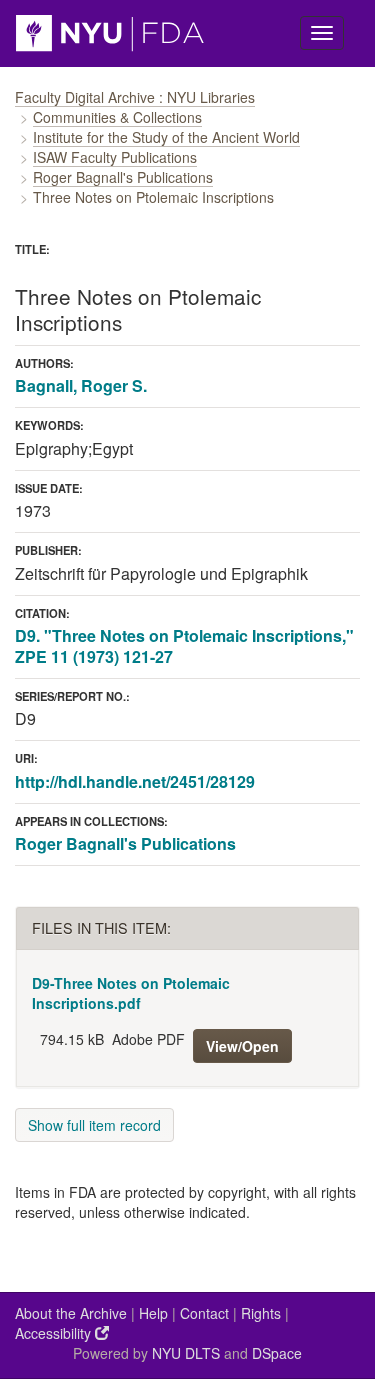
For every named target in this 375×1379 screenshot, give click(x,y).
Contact (204, 1313)
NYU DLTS (186, 1353)
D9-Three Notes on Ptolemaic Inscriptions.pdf (131, 993)
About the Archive (71, 1313)
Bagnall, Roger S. (81, 385)
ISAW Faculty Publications (115, 157)
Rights (261, 1313)
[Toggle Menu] (322, 33)
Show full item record (94, 1125)
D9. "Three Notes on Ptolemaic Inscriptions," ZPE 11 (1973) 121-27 (184, 646)
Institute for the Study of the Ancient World (166, 137)
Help (153, 1313)
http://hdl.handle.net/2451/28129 (135, 781)
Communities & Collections (117, 117)
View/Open (242, 1046)
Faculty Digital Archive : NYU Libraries (135, 97)
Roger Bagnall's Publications (123, 177)
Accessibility (55, 1333)
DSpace (277, 1353)
